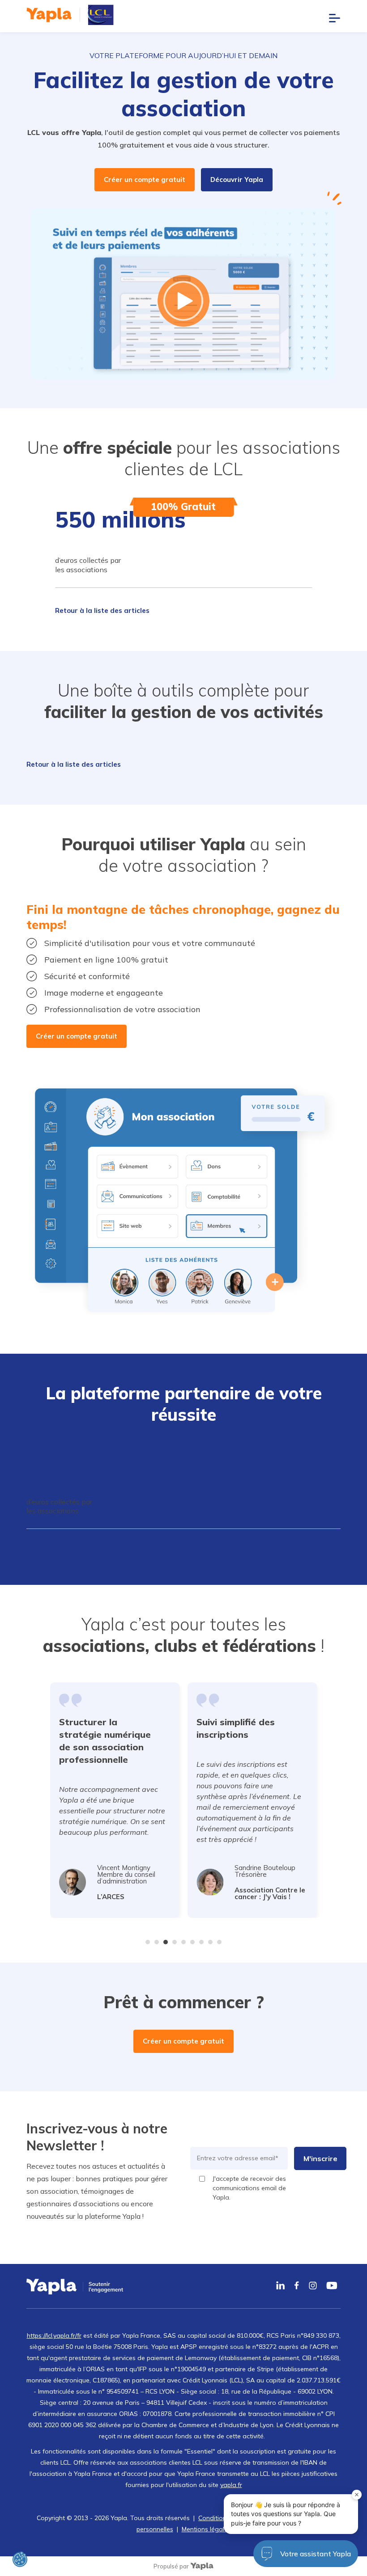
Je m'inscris (184, 1375)
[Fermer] (357, 2495)
